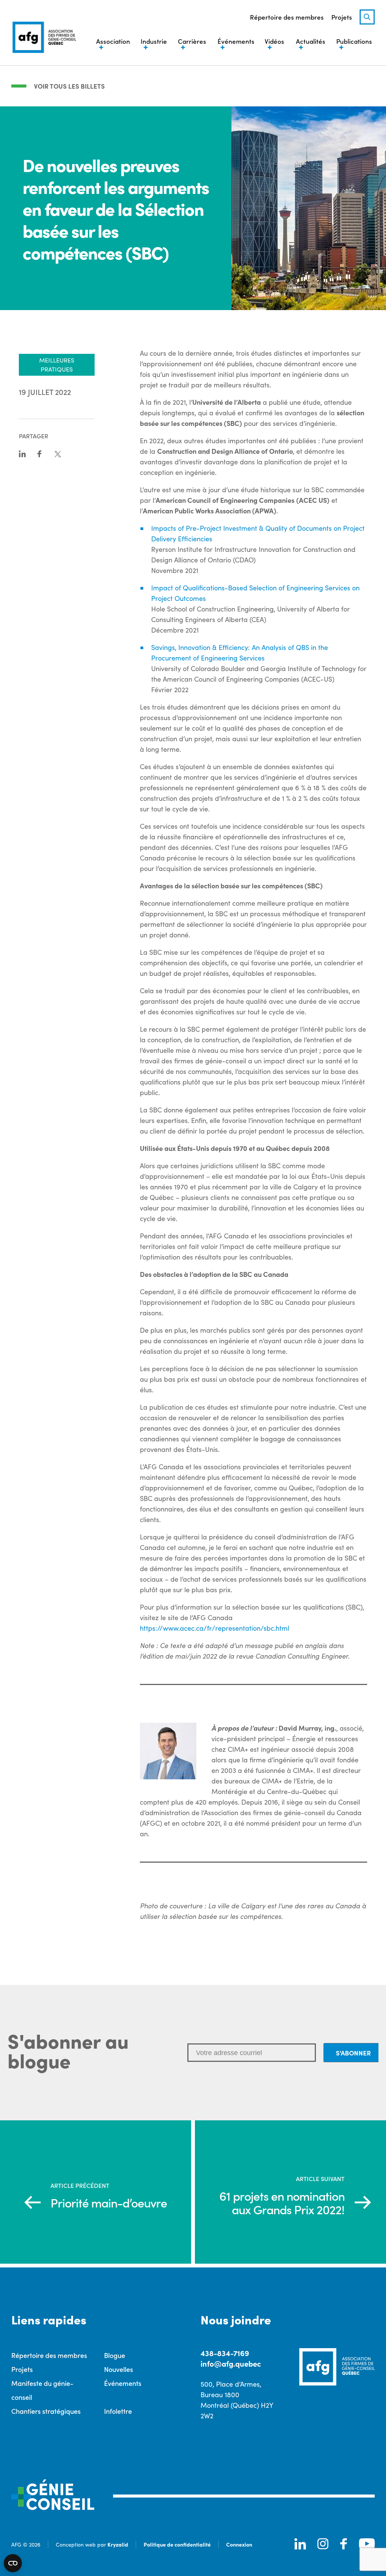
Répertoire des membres (287, 17)
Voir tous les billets (69, 86)
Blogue (115, 2355)
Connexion (239, 2544)
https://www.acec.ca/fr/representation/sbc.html (214, 1628)
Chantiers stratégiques (46, 2411)
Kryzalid (118, 2544)
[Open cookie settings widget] (13, 2563)
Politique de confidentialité (177, 2544)
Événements (123, 2383)
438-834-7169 (225, 2353)
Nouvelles (119, 2369)
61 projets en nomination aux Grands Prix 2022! (282, 2203)
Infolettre (118, 2411)
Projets (342, 17)
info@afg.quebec (231, 2363)
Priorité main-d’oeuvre (109, 2203)
